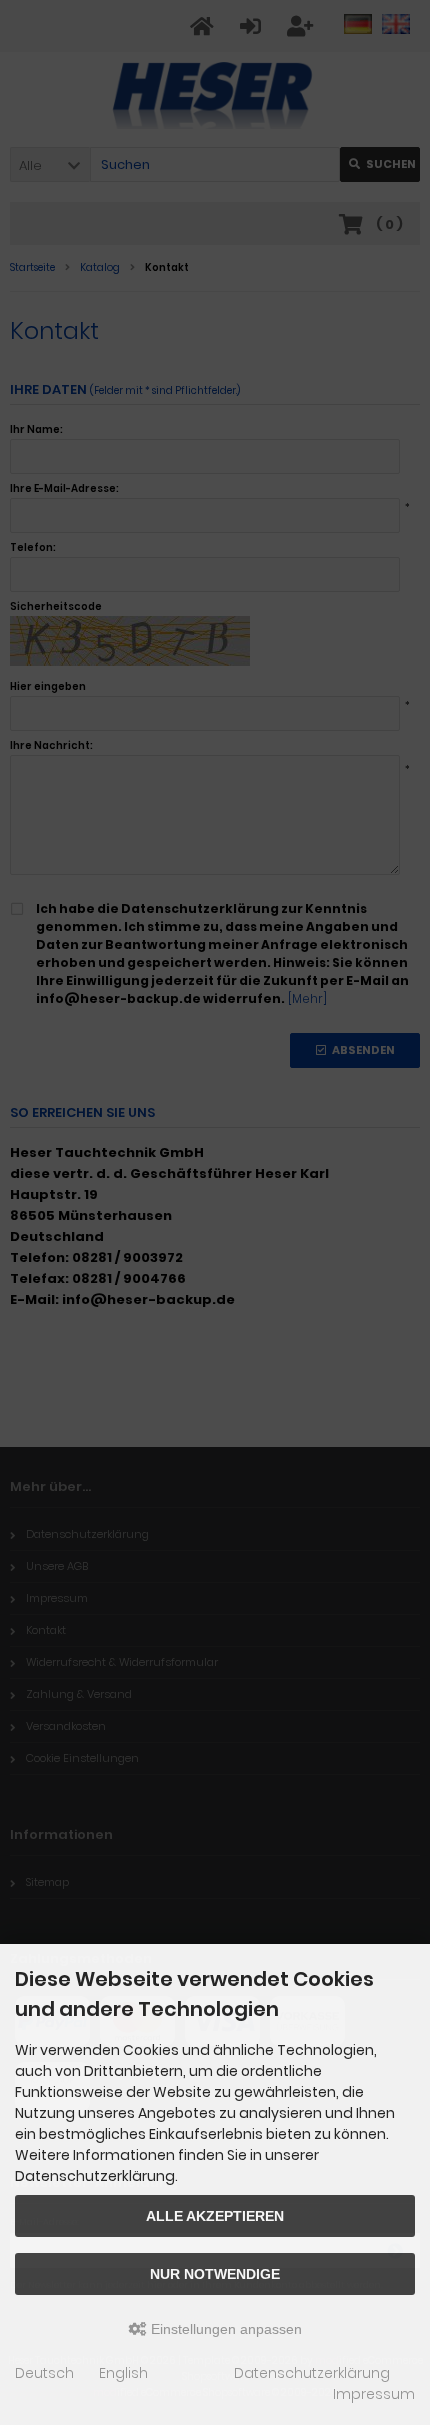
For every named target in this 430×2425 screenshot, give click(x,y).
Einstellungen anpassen (224, 2329)
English (123, 2373)
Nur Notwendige (215, 2274)
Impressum (374, 2394)
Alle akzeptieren (215, 2216)
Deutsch (44, 2373)
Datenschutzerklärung (312, 2373)
